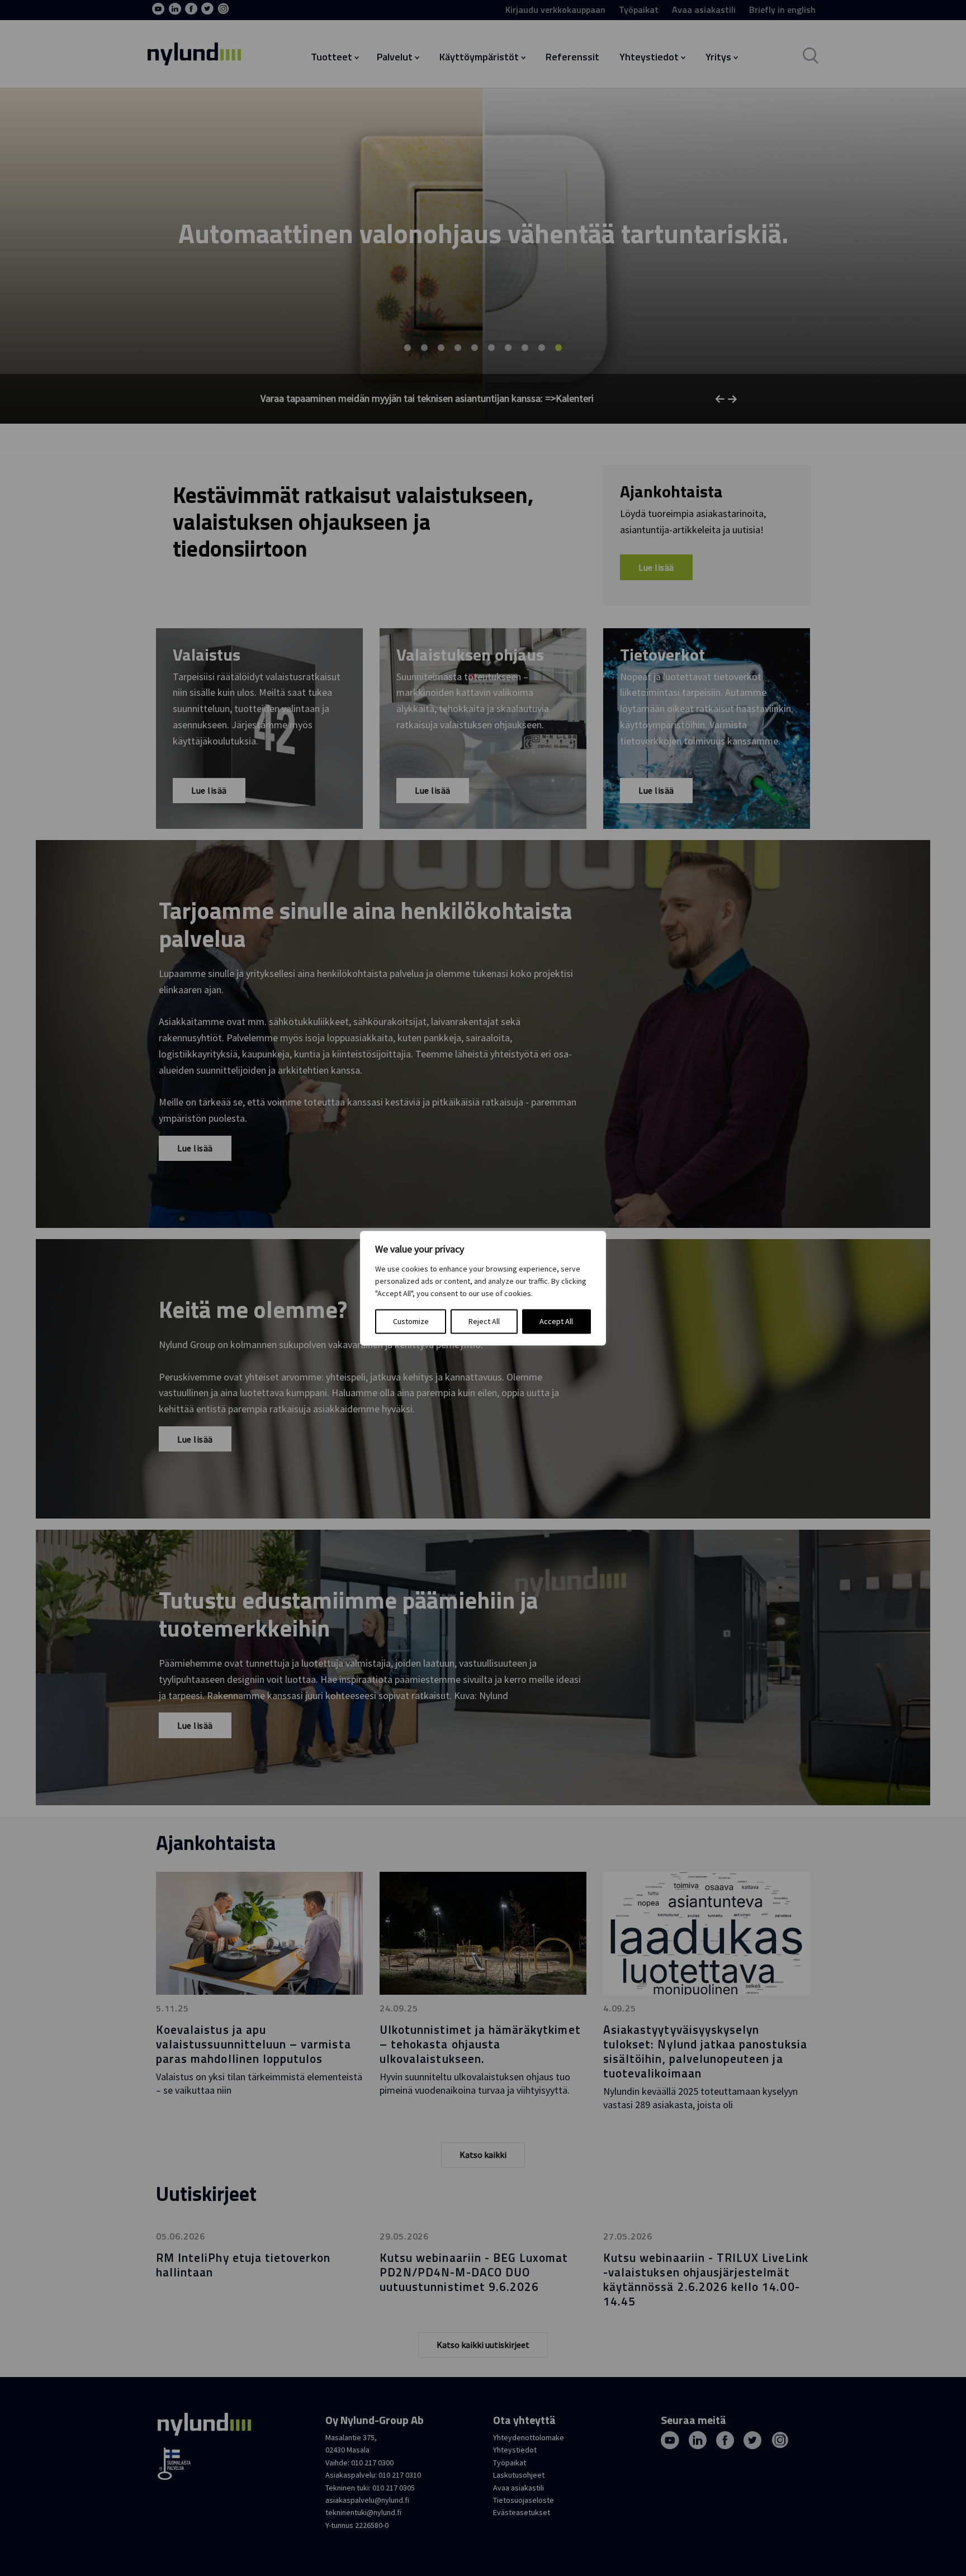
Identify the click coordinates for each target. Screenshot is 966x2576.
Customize (411, 1321)
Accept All (556, 1321)
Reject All (484, 1321)
